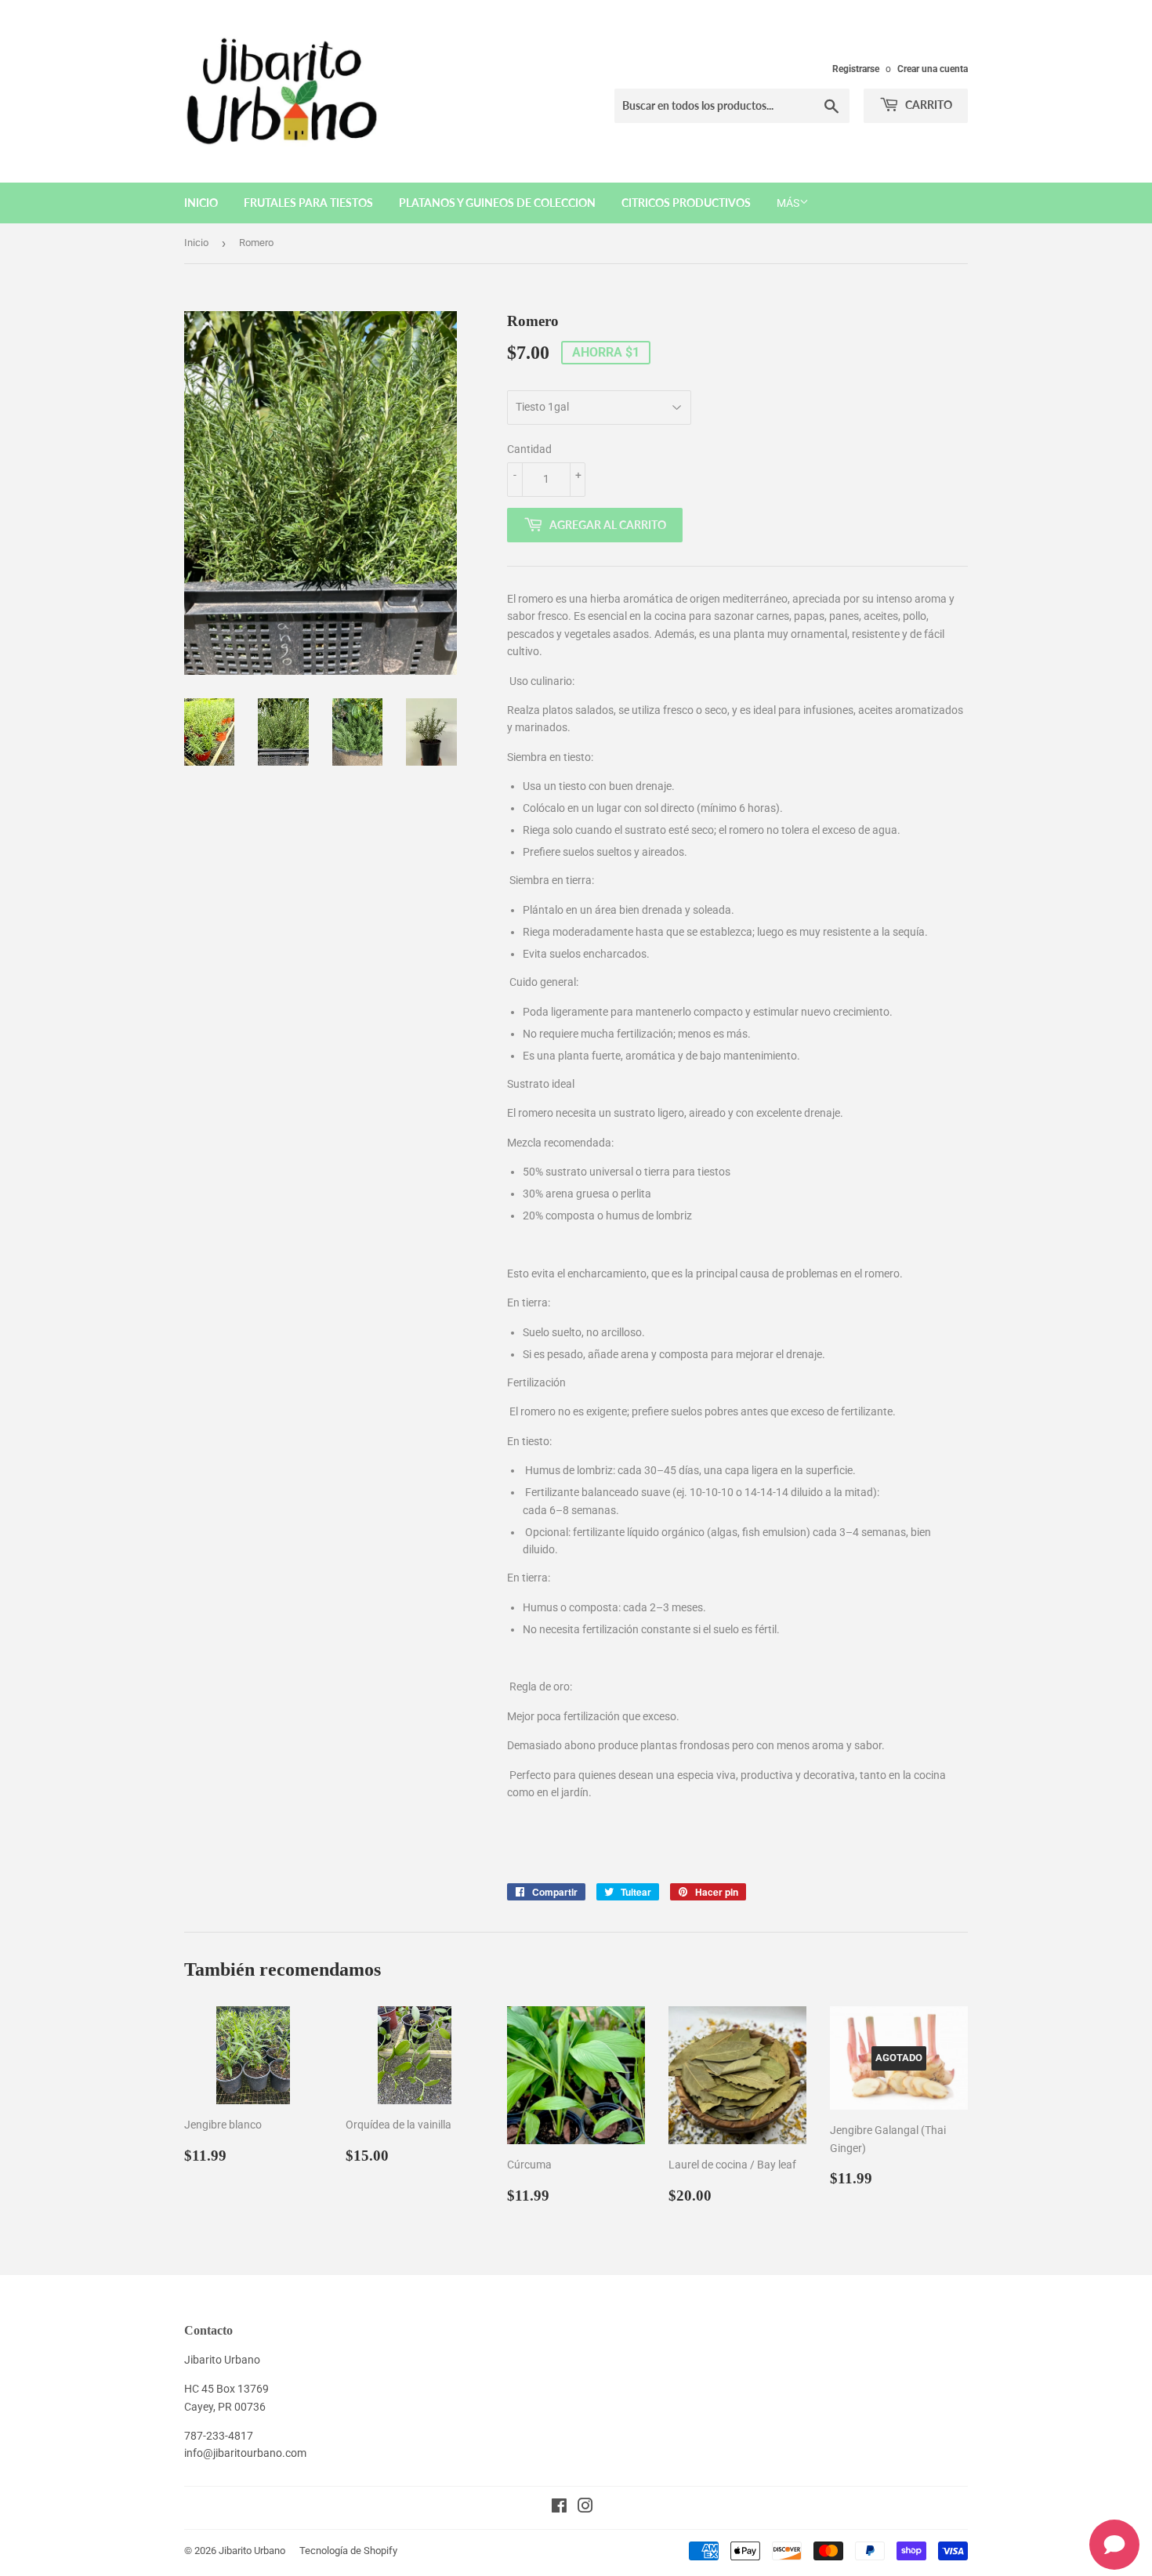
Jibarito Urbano (252, 2551)
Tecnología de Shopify (348, 2551)
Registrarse (856, 69)
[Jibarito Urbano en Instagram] (585, 2508)
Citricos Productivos (686, 203)
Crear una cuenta (933, 69)
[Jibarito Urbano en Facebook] (559, 2508)
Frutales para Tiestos (308, 203)
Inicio (201, 203)
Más (788, 203)
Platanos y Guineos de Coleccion (497, 203)
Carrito (927, 105)
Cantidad (529, 449)
